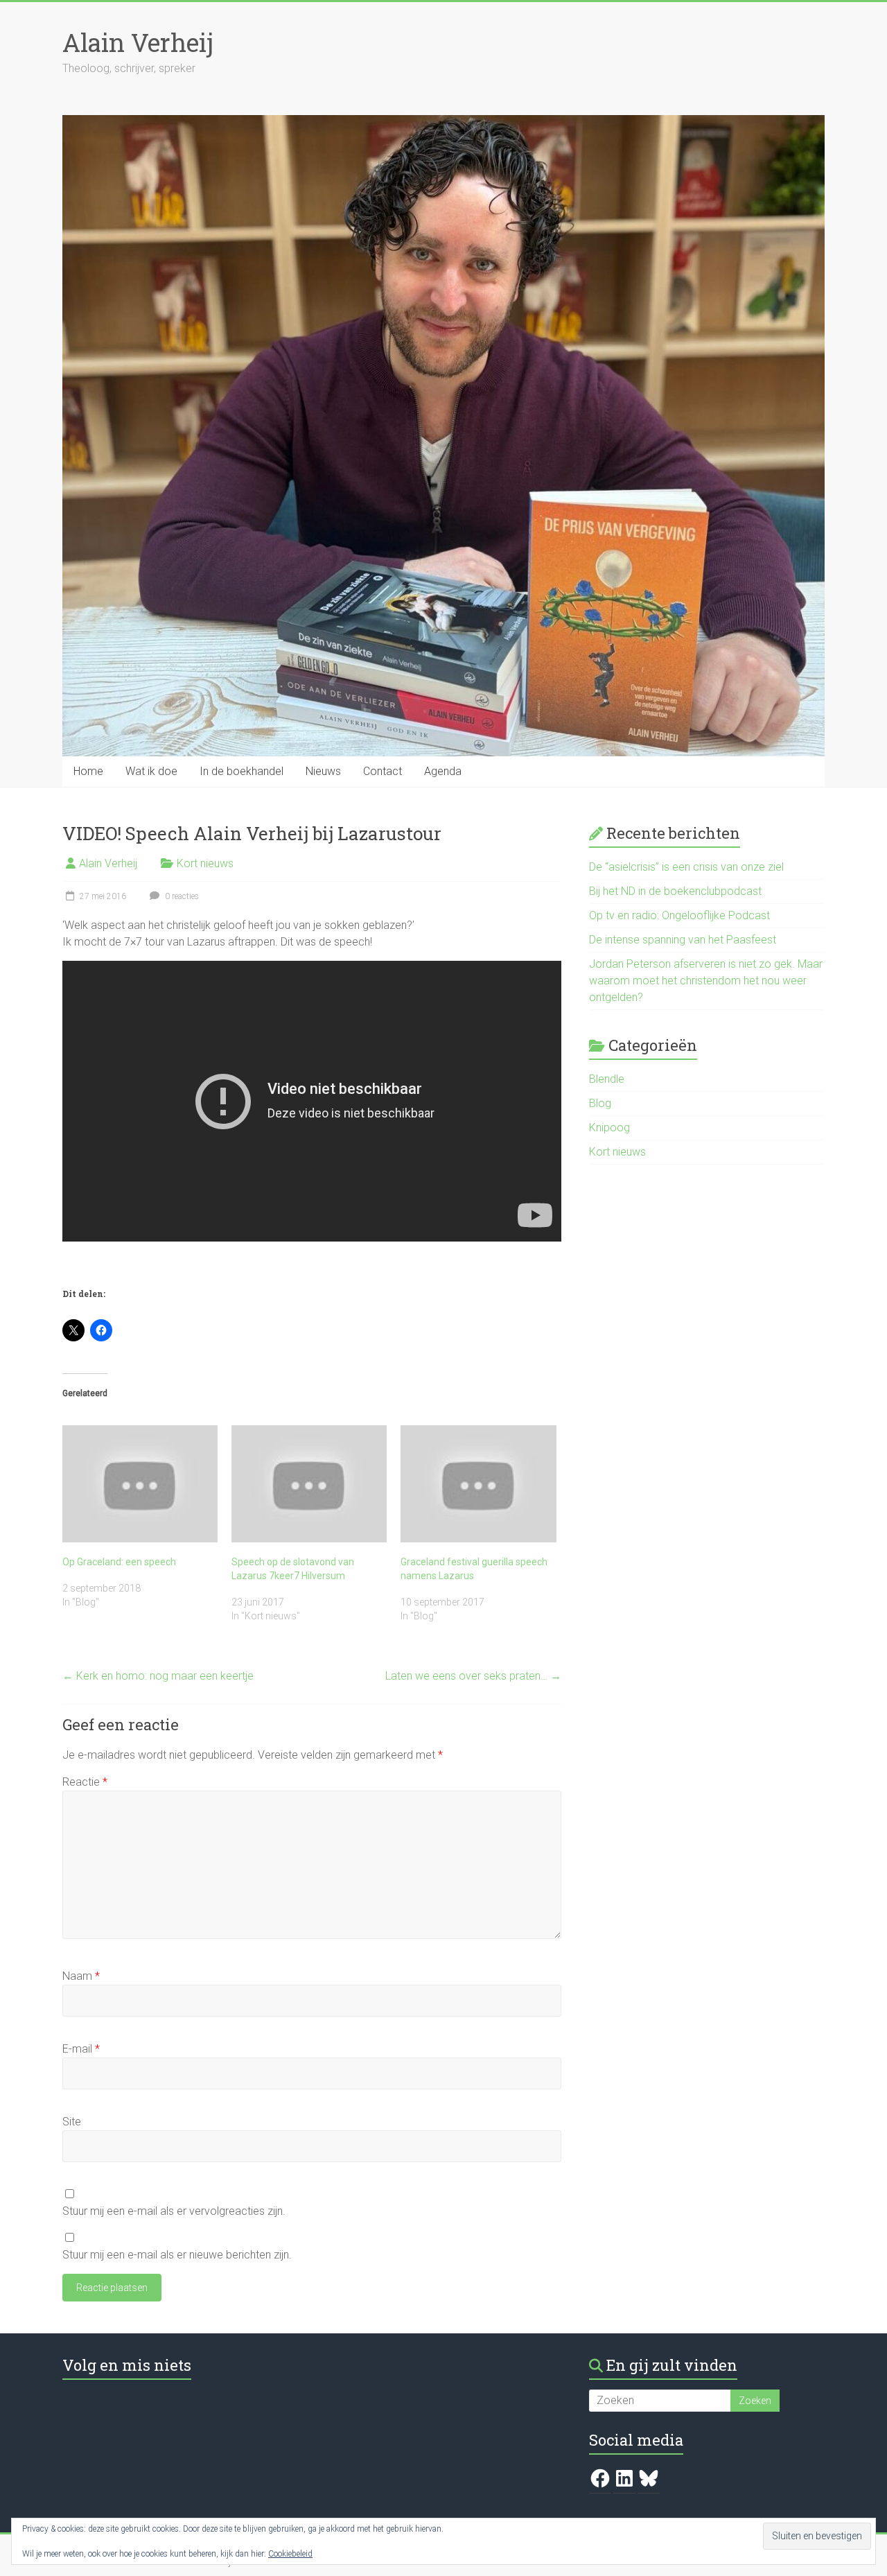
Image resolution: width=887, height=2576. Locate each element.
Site (72, 2122)
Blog (600, 1103)
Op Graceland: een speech (119, 1562)
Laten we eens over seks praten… (473, 1676)
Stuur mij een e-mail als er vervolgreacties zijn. (174, 2211)
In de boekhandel (241, 771)
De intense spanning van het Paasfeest (683, 940)
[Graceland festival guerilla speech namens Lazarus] (478, 1483)
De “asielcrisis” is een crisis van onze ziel (686, 867)
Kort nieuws (205, 863)
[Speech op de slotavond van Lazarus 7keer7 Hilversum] (309, 1483)
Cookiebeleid (290, 2554)
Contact (383, 771)
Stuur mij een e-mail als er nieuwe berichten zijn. (177, 2255)
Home (88, 771)
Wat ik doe (151, 771)
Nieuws (323, 771)
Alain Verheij (138, 42)
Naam (81, 1976)
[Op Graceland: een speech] (140, 1483)
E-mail (81, 2049)
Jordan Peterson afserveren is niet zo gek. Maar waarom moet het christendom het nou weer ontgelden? (706, 981)
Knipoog (609, 1128)
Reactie (85, 1782)
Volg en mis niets (127, 2365)
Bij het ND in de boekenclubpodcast (675, 891)
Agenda (443, 771)
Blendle (607, 1079)
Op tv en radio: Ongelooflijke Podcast (679, 915)
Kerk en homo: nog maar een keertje (158, 1676)
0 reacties (181, 896)
